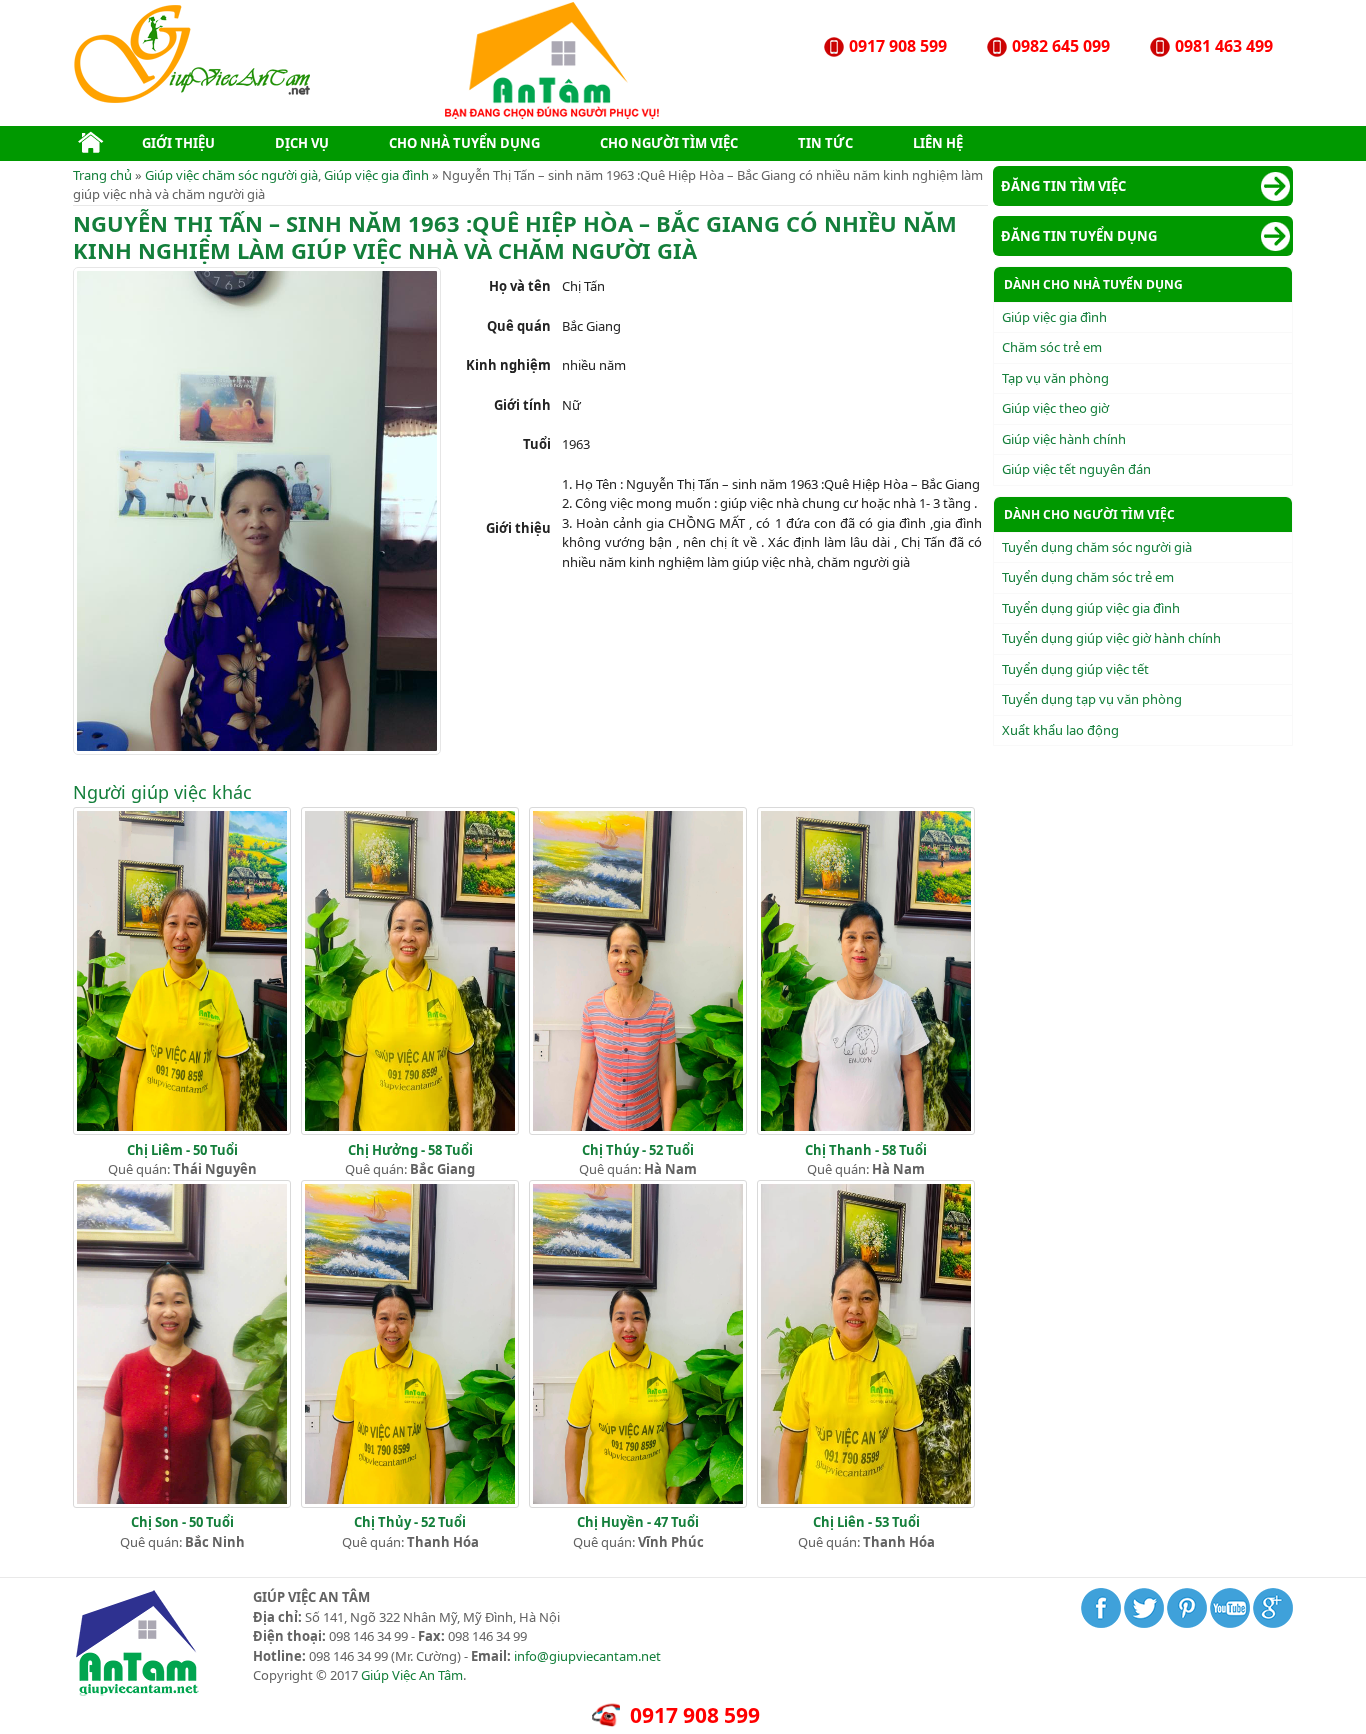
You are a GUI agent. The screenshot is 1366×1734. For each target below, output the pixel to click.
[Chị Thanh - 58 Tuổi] (866, 1130)
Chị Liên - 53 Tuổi (866, 1522)
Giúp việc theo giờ (1055, 408)
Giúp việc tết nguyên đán (1076, 469)
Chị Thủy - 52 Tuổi (410, 1522)
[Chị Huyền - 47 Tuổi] (638, 1503)
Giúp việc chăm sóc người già (231, 175)
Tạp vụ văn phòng (1055, 378)
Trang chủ (102, 175)
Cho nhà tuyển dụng (464, 143)
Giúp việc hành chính (1064, 439)
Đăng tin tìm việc (1063, 186)
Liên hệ (938, 143)
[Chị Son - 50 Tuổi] (182, 1503)
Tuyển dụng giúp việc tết (1075, 669)
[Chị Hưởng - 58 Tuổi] (410, 1130)
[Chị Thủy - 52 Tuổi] (410, 1503)
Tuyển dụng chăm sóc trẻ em (1088, 577)
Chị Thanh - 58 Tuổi (866, 1150)
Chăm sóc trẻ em (1052, 347)
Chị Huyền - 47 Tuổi (638, 1522)
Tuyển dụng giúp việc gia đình (1091, 608)
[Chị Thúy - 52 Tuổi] (638, 1130)
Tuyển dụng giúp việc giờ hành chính (1111, 638)
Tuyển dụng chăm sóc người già (1097, 547)
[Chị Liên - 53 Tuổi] (866, 1503)
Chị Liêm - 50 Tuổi (182, 1150)
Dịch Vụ (302, 143)
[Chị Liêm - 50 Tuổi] (182, 1130)
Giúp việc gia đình (376, 175)
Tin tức (825, 143)
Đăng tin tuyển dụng (1079, 236)
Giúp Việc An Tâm (412, 1675)
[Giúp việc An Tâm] (194, 99)
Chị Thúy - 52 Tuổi (638, 1150)
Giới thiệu (178, 143)
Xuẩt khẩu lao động (1060, 730)
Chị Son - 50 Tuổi (182, 1522)
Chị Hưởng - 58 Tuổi (410, 1150)
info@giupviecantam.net (587, 1656)
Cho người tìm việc (669, 143)
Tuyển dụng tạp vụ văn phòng (1092, 699)
